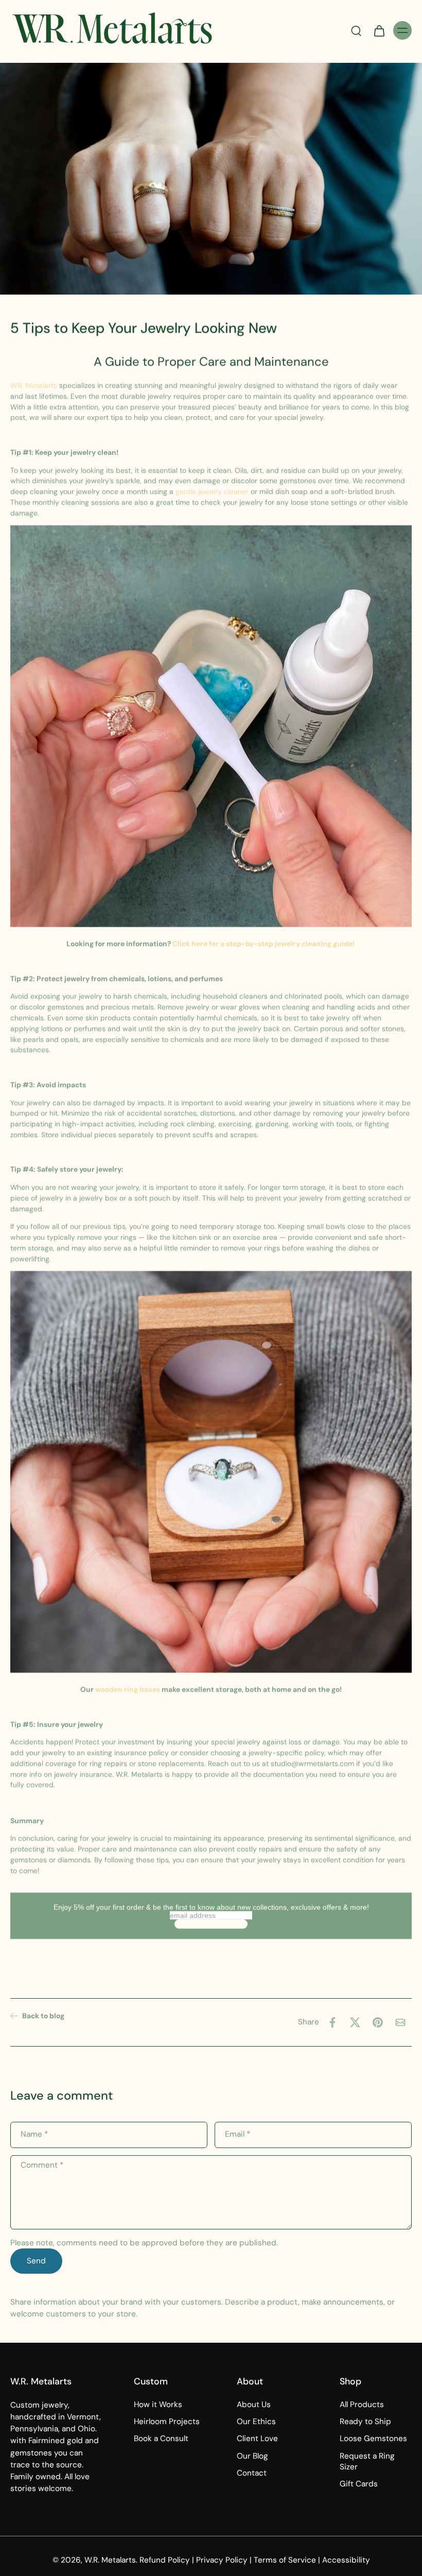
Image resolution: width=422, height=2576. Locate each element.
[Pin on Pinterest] (378, 2022)
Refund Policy (165, 2560)
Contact (252, 2473)
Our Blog (252, 2456)
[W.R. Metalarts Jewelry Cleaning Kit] (211, 728)
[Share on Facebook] (332, 2022)
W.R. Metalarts (35, 385)
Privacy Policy (222, 2560)
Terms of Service (285, 2560)
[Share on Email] (400, 2022)
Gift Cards (359, 2484)
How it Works (158, 2405)
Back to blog (43, 2016)
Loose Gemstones (373, 2439)
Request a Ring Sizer (367, 2461)
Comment (42, 2165)
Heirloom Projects (167, 2422)
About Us (254, 2405)
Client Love (257, 2439)
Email (238, 2134)
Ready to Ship (365, 2422)
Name (34, 2134)
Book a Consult (161, 2439)
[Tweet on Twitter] (355, 2022)
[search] (356, 30)
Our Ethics (256, 2422)
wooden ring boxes (128, 1689)
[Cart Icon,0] (379, 30)
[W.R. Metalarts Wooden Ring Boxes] (211, 1473)
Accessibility (346, 2560)
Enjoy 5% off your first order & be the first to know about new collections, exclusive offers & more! (211, 1907)
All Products (362, 2405)
